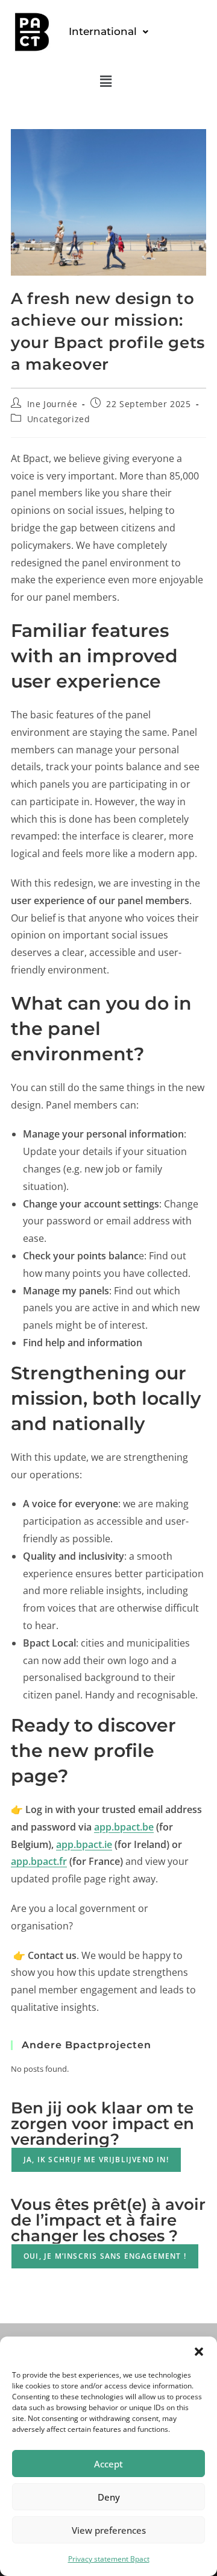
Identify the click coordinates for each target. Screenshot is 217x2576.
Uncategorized (59, 419)
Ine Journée (52, 404)
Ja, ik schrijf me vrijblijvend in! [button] (96, 2160)
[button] (199, 2352)
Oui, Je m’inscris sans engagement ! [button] (105, 2256)
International (103, 31)
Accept (108, 2464)
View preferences (109, 2530)
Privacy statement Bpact (109, 2559)
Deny (109, 2497)
